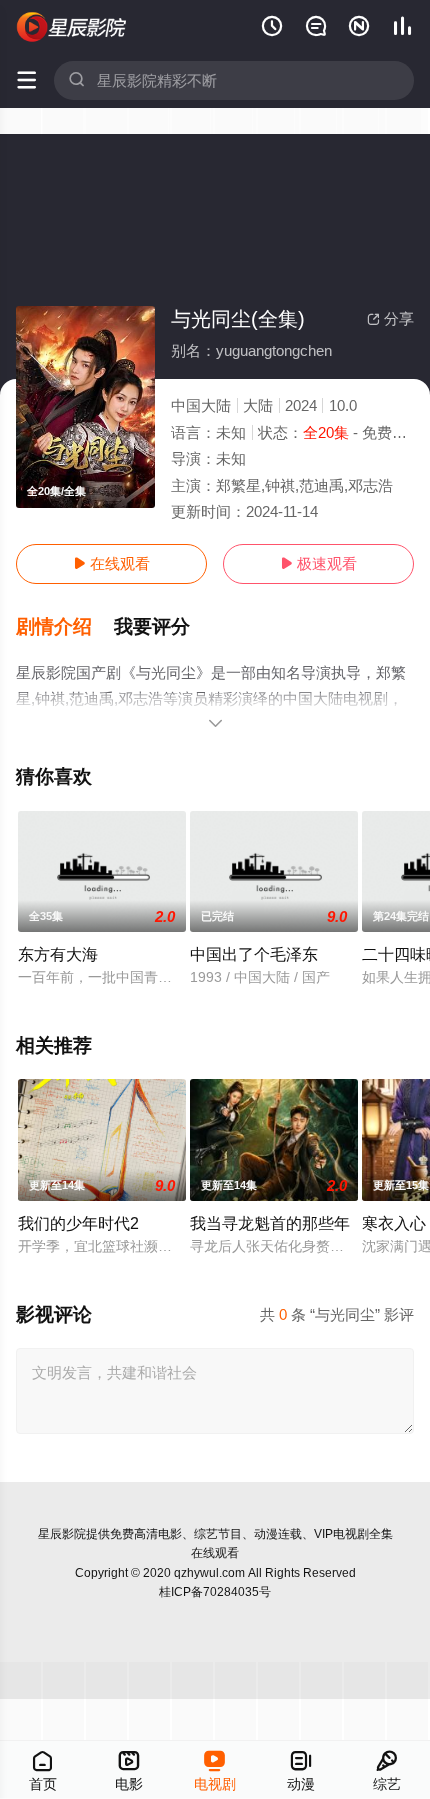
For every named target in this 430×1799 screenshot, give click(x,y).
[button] (65, 627)
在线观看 (111, 563)
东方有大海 (58, 954)
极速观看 (318, 563)
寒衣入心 (394, 1223)
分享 (390, 318)
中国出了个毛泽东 (254, 954)
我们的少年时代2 (78, 1223)
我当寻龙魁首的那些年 (270, 1223)
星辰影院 (62, 1534)
